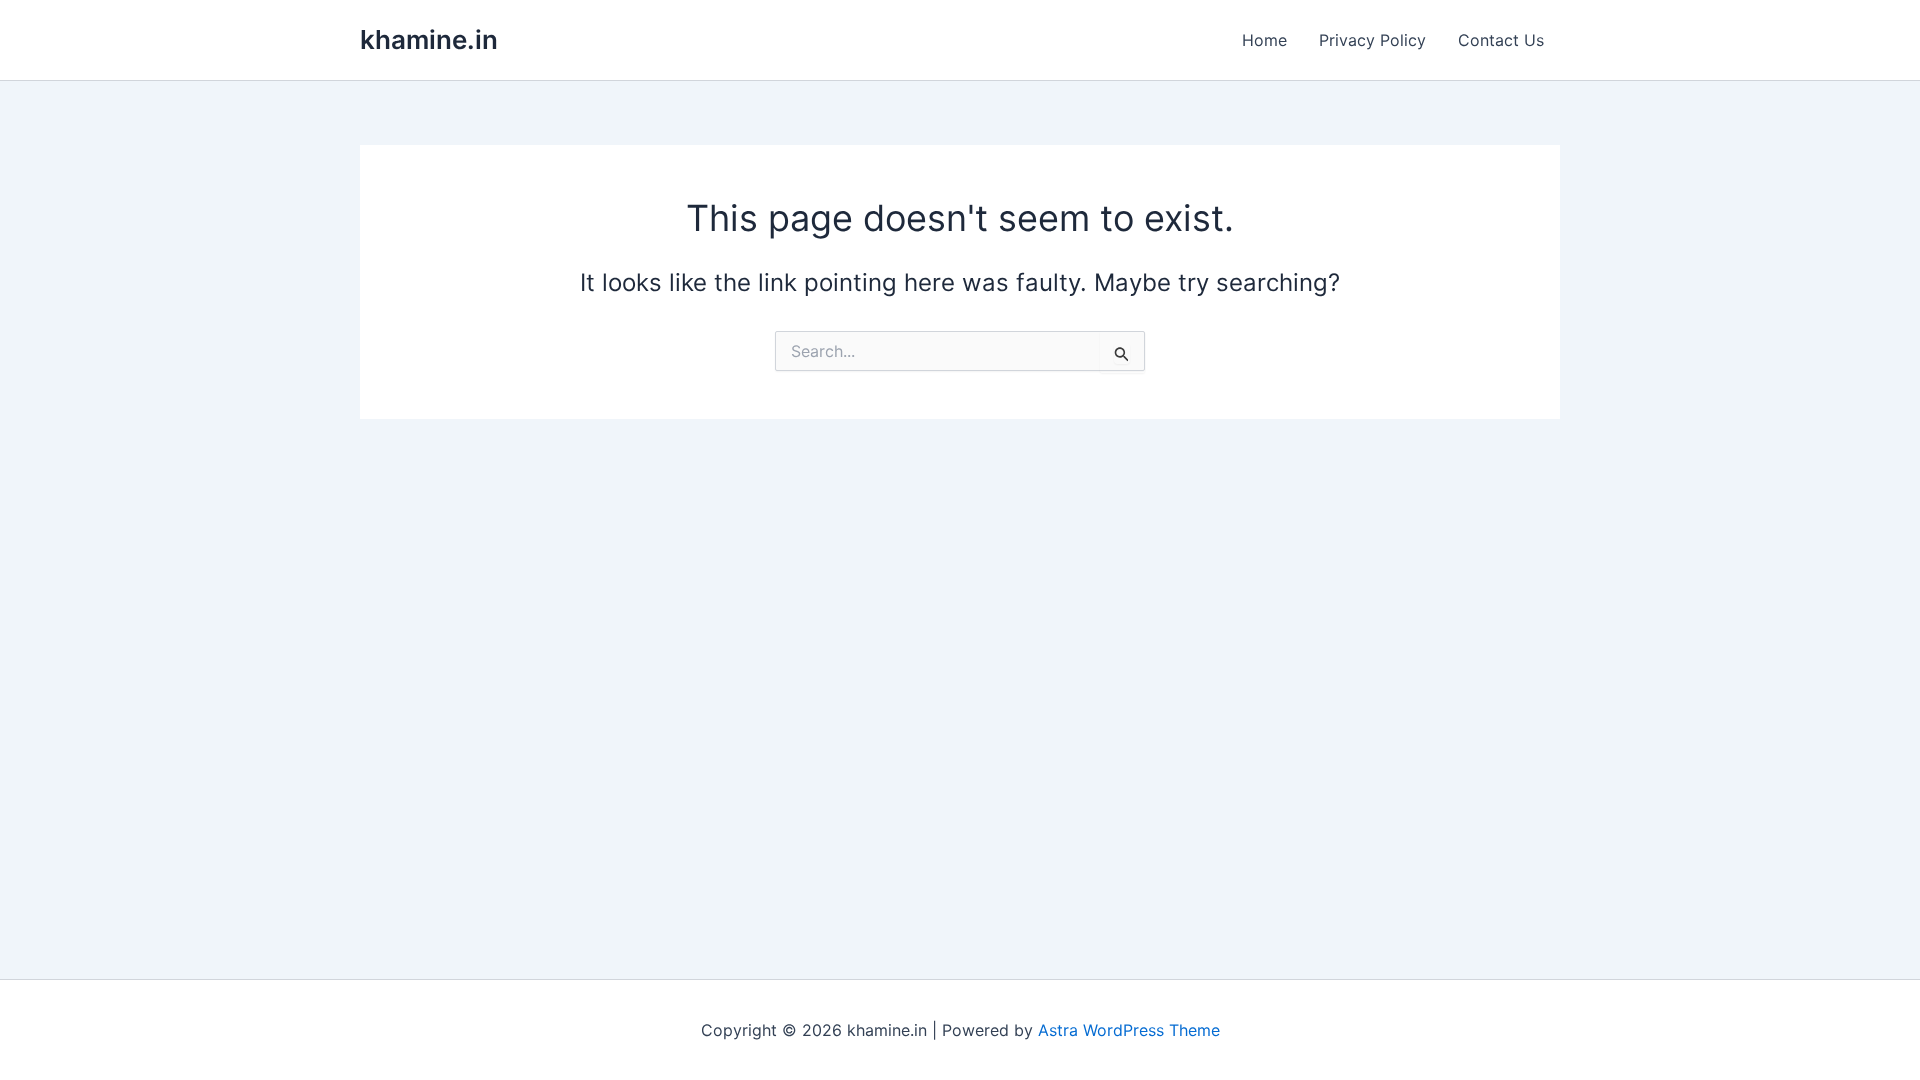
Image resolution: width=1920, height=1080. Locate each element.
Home (1264, 40)
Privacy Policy (1372, 40)
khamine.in (429, 39)
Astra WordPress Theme (1129, 1030)
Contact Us (1501, 40)
